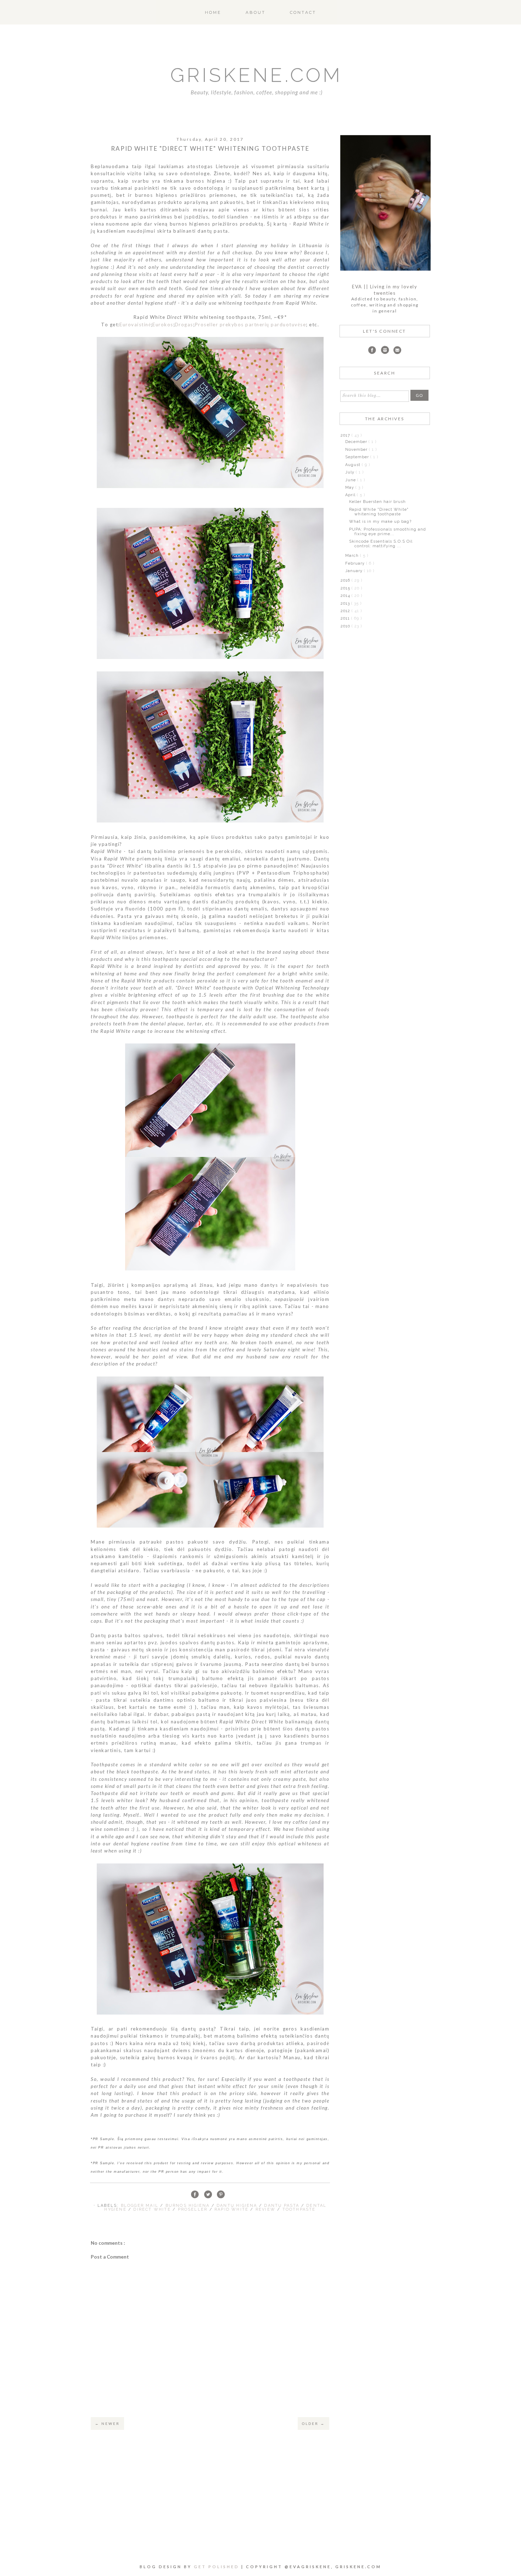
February (356, 563)
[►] (345, 442)
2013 (346, 603)
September (358, 457)
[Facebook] (372, 351)
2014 (346, 596)
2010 (346, 626)
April (351, 495)
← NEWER (107, 2423)
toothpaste (299, 2209)
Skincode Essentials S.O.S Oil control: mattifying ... (381, 544)
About (256, 12)
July (351, 472)
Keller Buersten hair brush (377, 502)
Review (266, 2209)
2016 (346, 580)
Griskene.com (256, 75)
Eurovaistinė (135, 325)
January (355, 571)
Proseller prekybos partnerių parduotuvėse (250, 325)
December (357, 442)
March (353, 556)
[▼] (340, 435)
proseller (194, 2209)
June (351, 480)
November (357, 450)
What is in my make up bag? (380, 522)
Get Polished (218, 2567)
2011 (346, 618)
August (354, 465)
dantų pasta (282, 2206)
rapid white (232, 2209)
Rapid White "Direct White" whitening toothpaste (379, 512)
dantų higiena (238, 2206)
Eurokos (163, 325)
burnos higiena (189, 2206)
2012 (346, 611)
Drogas (184, 325)
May (350, 487)
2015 (346, 588)
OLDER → (313, 2423)
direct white (153, 2209)
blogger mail (141, 2206)
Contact (303, 12)
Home (213, 12)
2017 (346, 435)
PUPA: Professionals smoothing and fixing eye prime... (388, 532)
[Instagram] (385, 351)
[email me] (397, 351)
